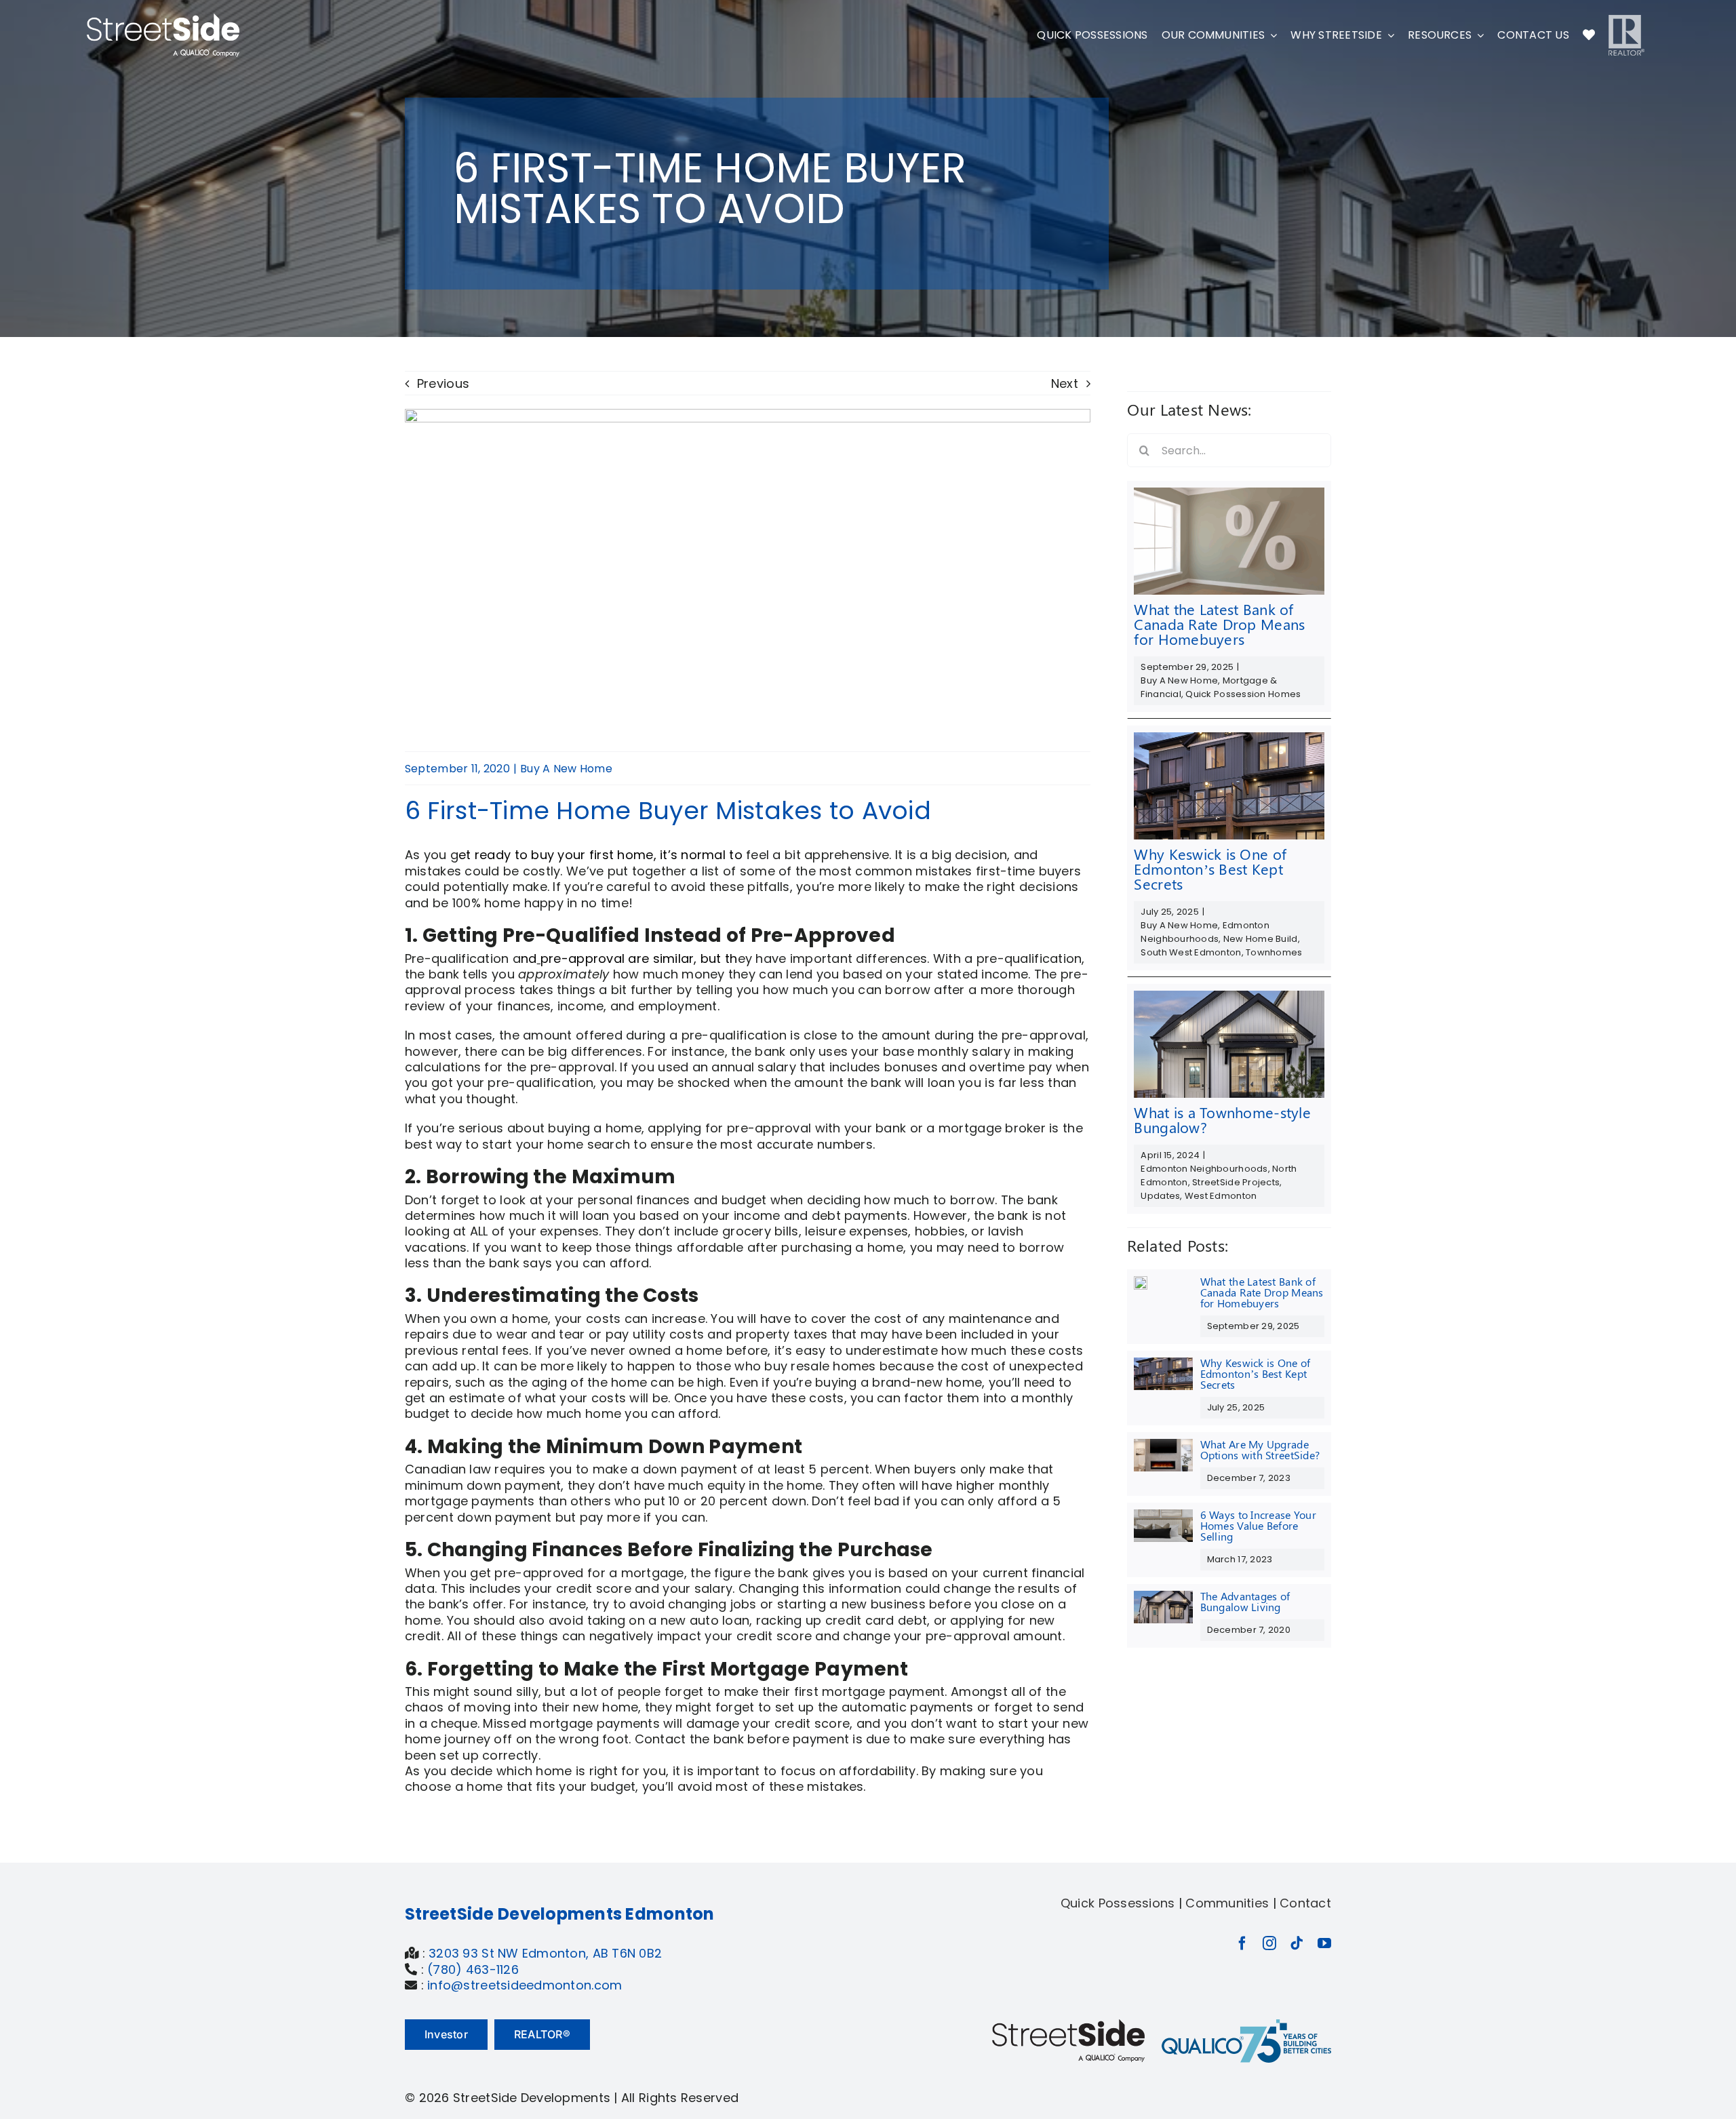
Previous (443, 383)
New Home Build (1261, 939)
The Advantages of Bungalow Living (1245, 1601)
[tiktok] (1297, 1943)
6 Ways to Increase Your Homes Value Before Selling (1258, 1525)
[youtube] (1324, 1943)
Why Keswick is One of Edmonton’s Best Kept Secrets (1210, 869)
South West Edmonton (1191, 952)
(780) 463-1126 (473, 1969)
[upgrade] (1163, 1445)
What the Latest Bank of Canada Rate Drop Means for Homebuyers (1219, 624)
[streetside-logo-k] (1068, 2025)
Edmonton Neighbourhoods (1205, 932)
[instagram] (1269, 1943)
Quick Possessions (1118, 1903)
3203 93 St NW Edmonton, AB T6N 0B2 (545, 1953)
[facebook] (1242, 1943)
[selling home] (1163, 1515)
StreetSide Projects (1236, 1182)
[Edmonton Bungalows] (1163, 1597)
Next (1065, 383)
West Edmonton (1221, 1196)
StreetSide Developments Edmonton (560, 1914)
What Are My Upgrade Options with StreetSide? (1260, 1449)
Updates (1160, 1196)
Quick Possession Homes (1243, 694)
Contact (1305, 1903)
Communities (1227, 1903)
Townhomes (1274, 952)
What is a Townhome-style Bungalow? (1222, 1120)
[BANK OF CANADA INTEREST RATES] (1229, 493)
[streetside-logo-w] (163, 19)
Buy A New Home (566, 769)
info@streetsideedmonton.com (525, 1985)
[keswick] (1229, 738)
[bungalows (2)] (1229, 996)
